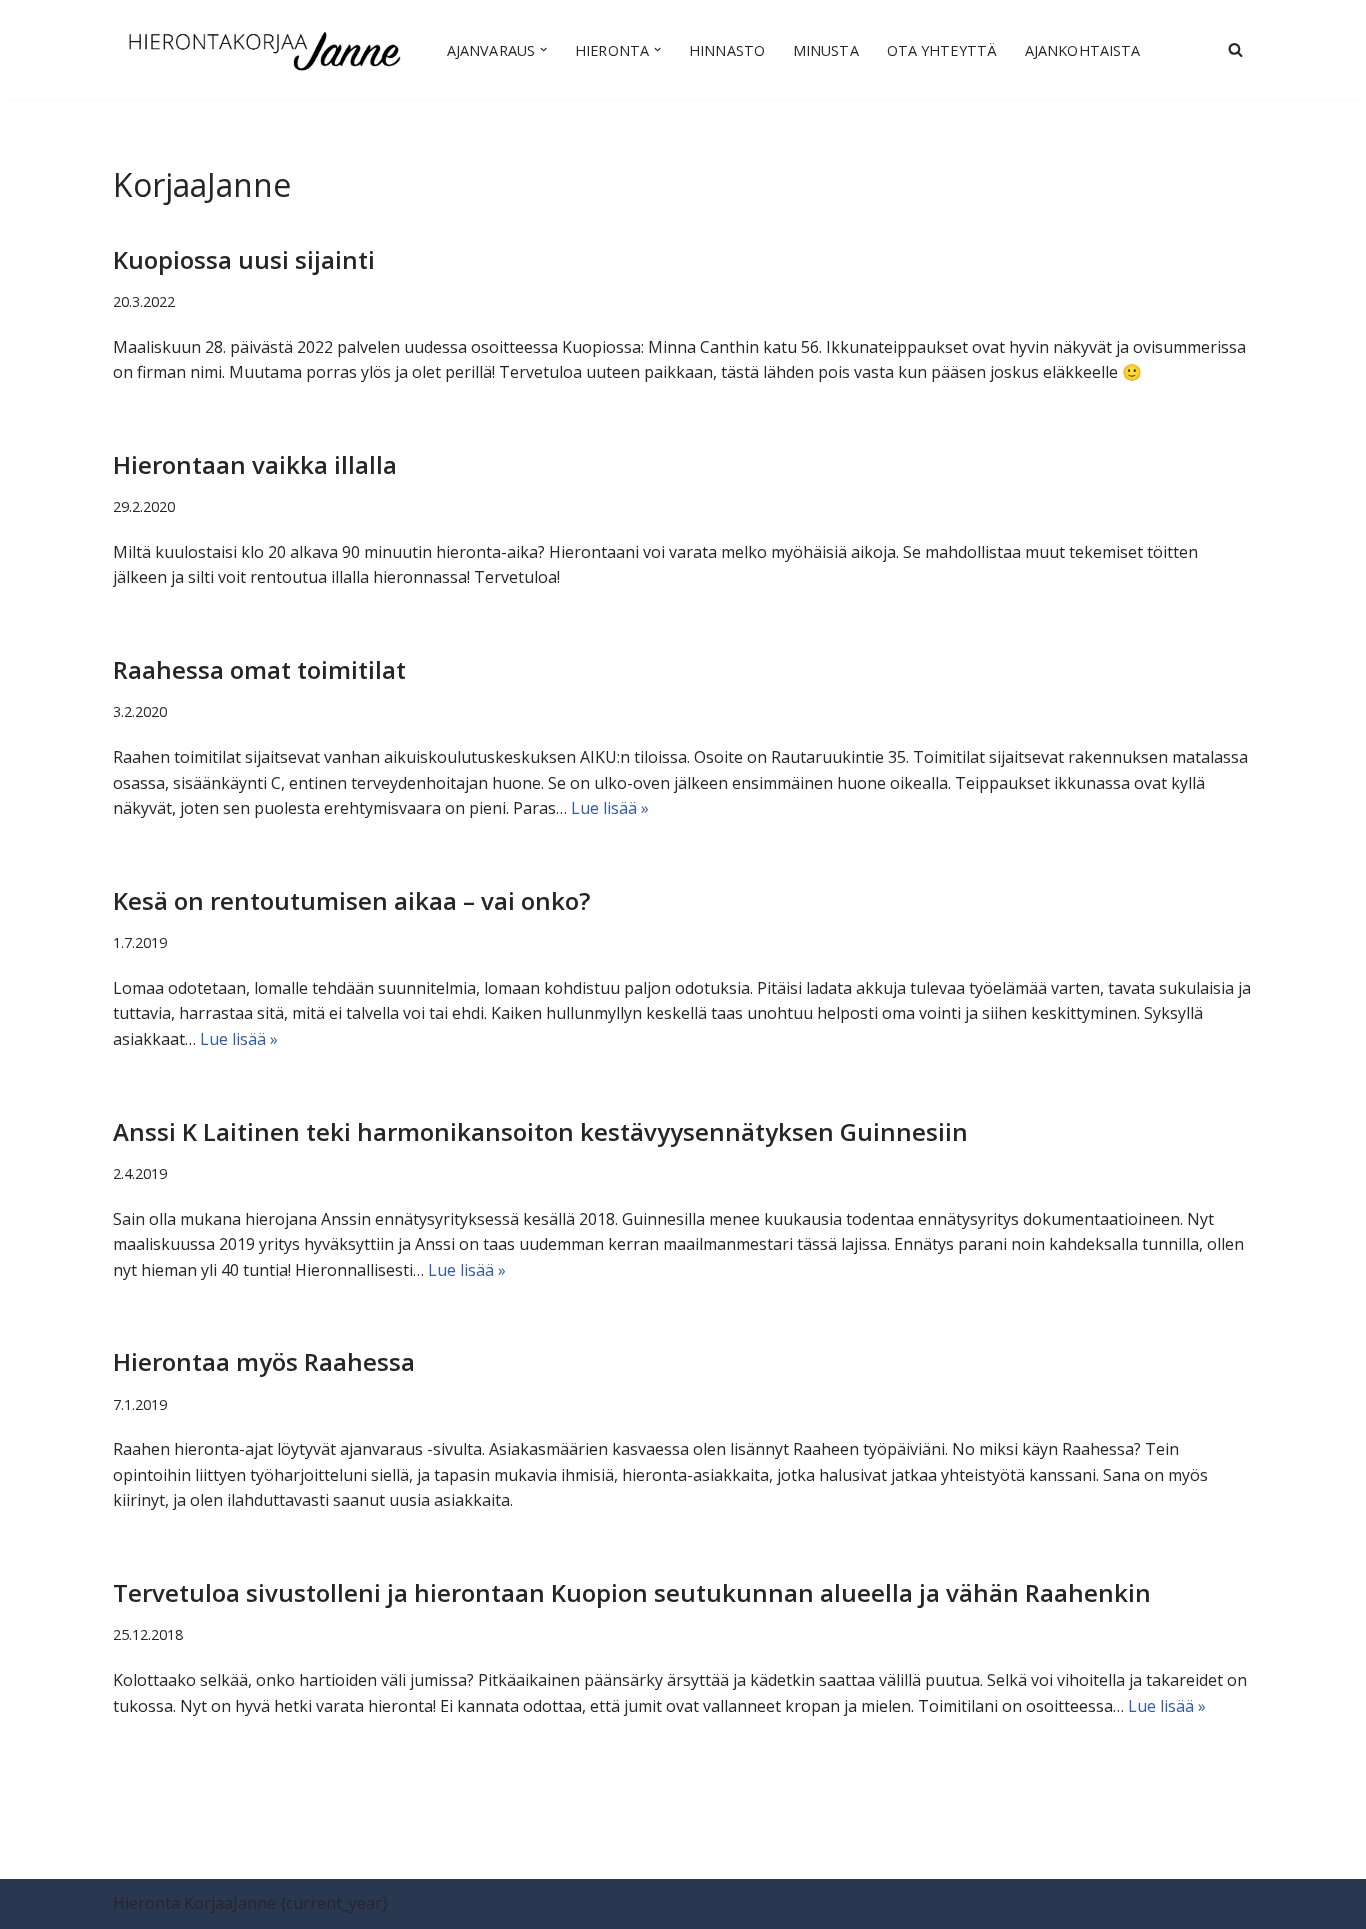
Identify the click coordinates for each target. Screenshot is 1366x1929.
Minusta (826, 50)
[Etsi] (1235, 49)
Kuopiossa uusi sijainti (244, 259)
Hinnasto (727, 50)
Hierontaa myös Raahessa (264, 1361)
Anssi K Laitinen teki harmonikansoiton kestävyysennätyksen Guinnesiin (540, 1131)
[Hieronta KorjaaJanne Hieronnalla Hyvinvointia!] (263, 49)
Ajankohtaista (1082, 50)
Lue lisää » (610, 808)
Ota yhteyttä (942, 50)
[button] (543, 49)
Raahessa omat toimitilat (259, 669)
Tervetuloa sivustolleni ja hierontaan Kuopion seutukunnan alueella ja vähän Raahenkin (632, 1592)
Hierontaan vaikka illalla (255, 464)
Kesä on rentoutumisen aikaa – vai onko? (351, 900)
